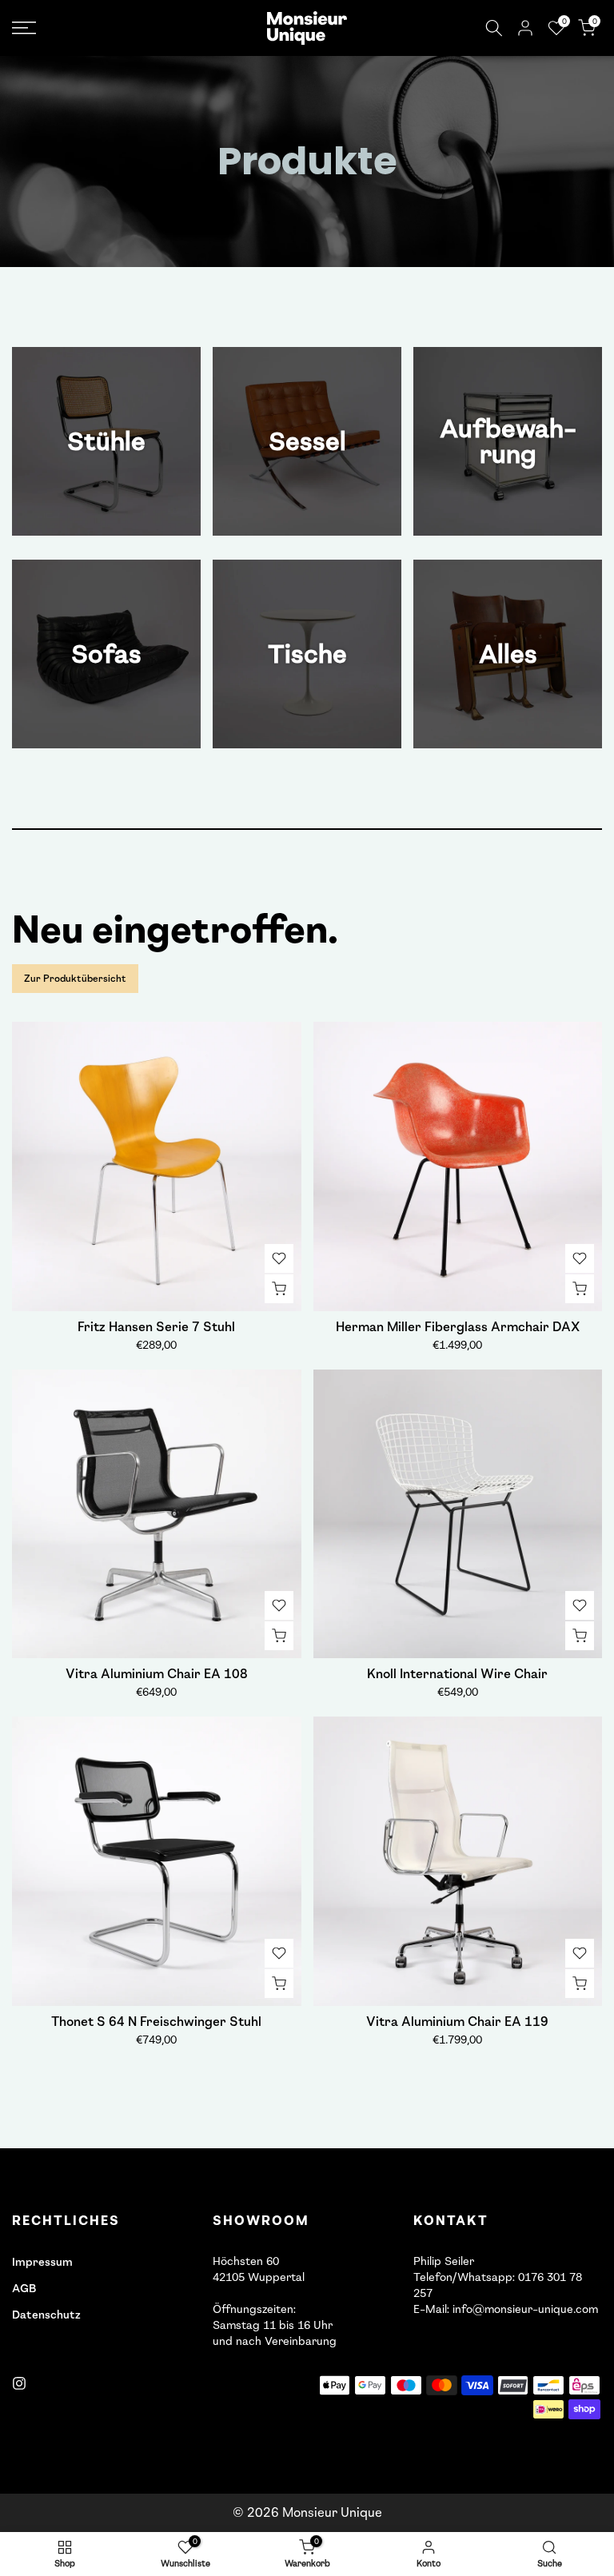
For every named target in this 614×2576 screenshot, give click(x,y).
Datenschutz (46, 2315)
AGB (24, 2289)
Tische (307, 654)
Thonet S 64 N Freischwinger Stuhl (156, 2022)
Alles (508, 654)
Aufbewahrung (508, 441)
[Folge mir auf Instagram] (19, 2383)
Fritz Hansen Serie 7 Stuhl (156, 1327)
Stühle (106, 441)
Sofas (106, 654)
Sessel (307, 441)
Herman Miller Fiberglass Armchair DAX (458, 1327)
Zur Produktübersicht (75, 979)
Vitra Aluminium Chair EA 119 (457, 2022)
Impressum (42, 2262)
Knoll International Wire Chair (457, 1674)
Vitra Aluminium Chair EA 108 (157, 1674)
